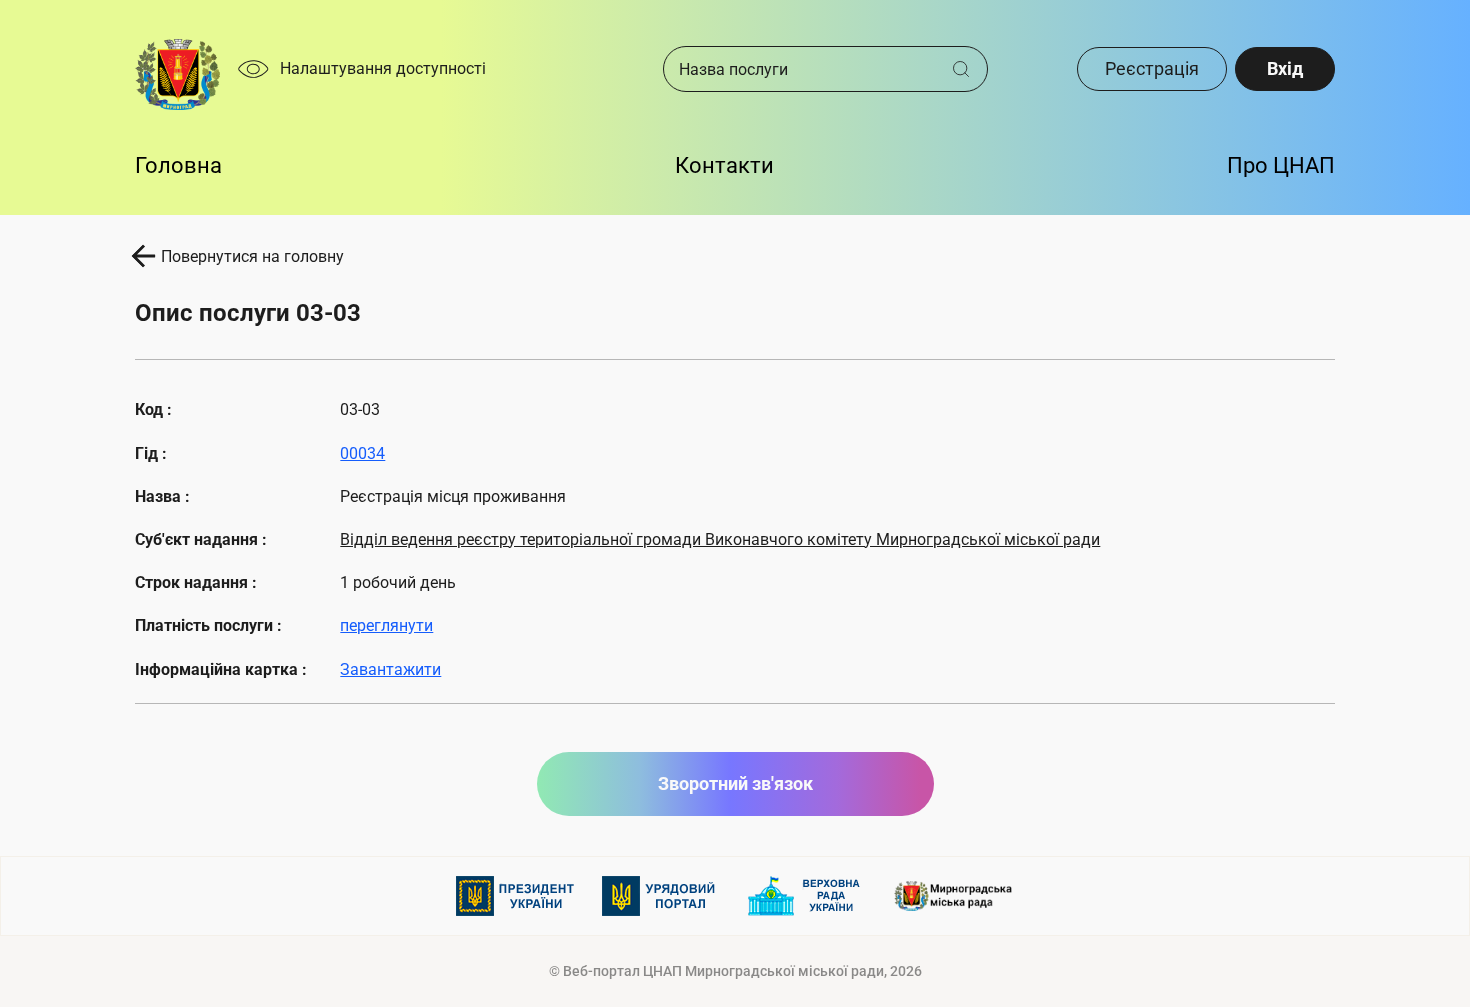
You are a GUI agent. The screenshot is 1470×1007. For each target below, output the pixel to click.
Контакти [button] (724, 165)
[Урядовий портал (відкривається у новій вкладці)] (662, 896)
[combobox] (808, 69)
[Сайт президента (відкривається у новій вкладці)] (516, 896)
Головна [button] (178, 165)
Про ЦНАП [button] (1281, 165)
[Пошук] (968, 69)
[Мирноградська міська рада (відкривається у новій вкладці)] (954, 895)
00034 (362, 453)
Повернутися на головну (252, 256)
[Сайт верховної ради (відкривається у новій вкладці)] (808, 896)
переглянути (386, 625)
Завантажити (390, 669)
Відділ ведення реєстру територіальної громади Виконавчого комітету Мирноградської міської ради (720, 539)
